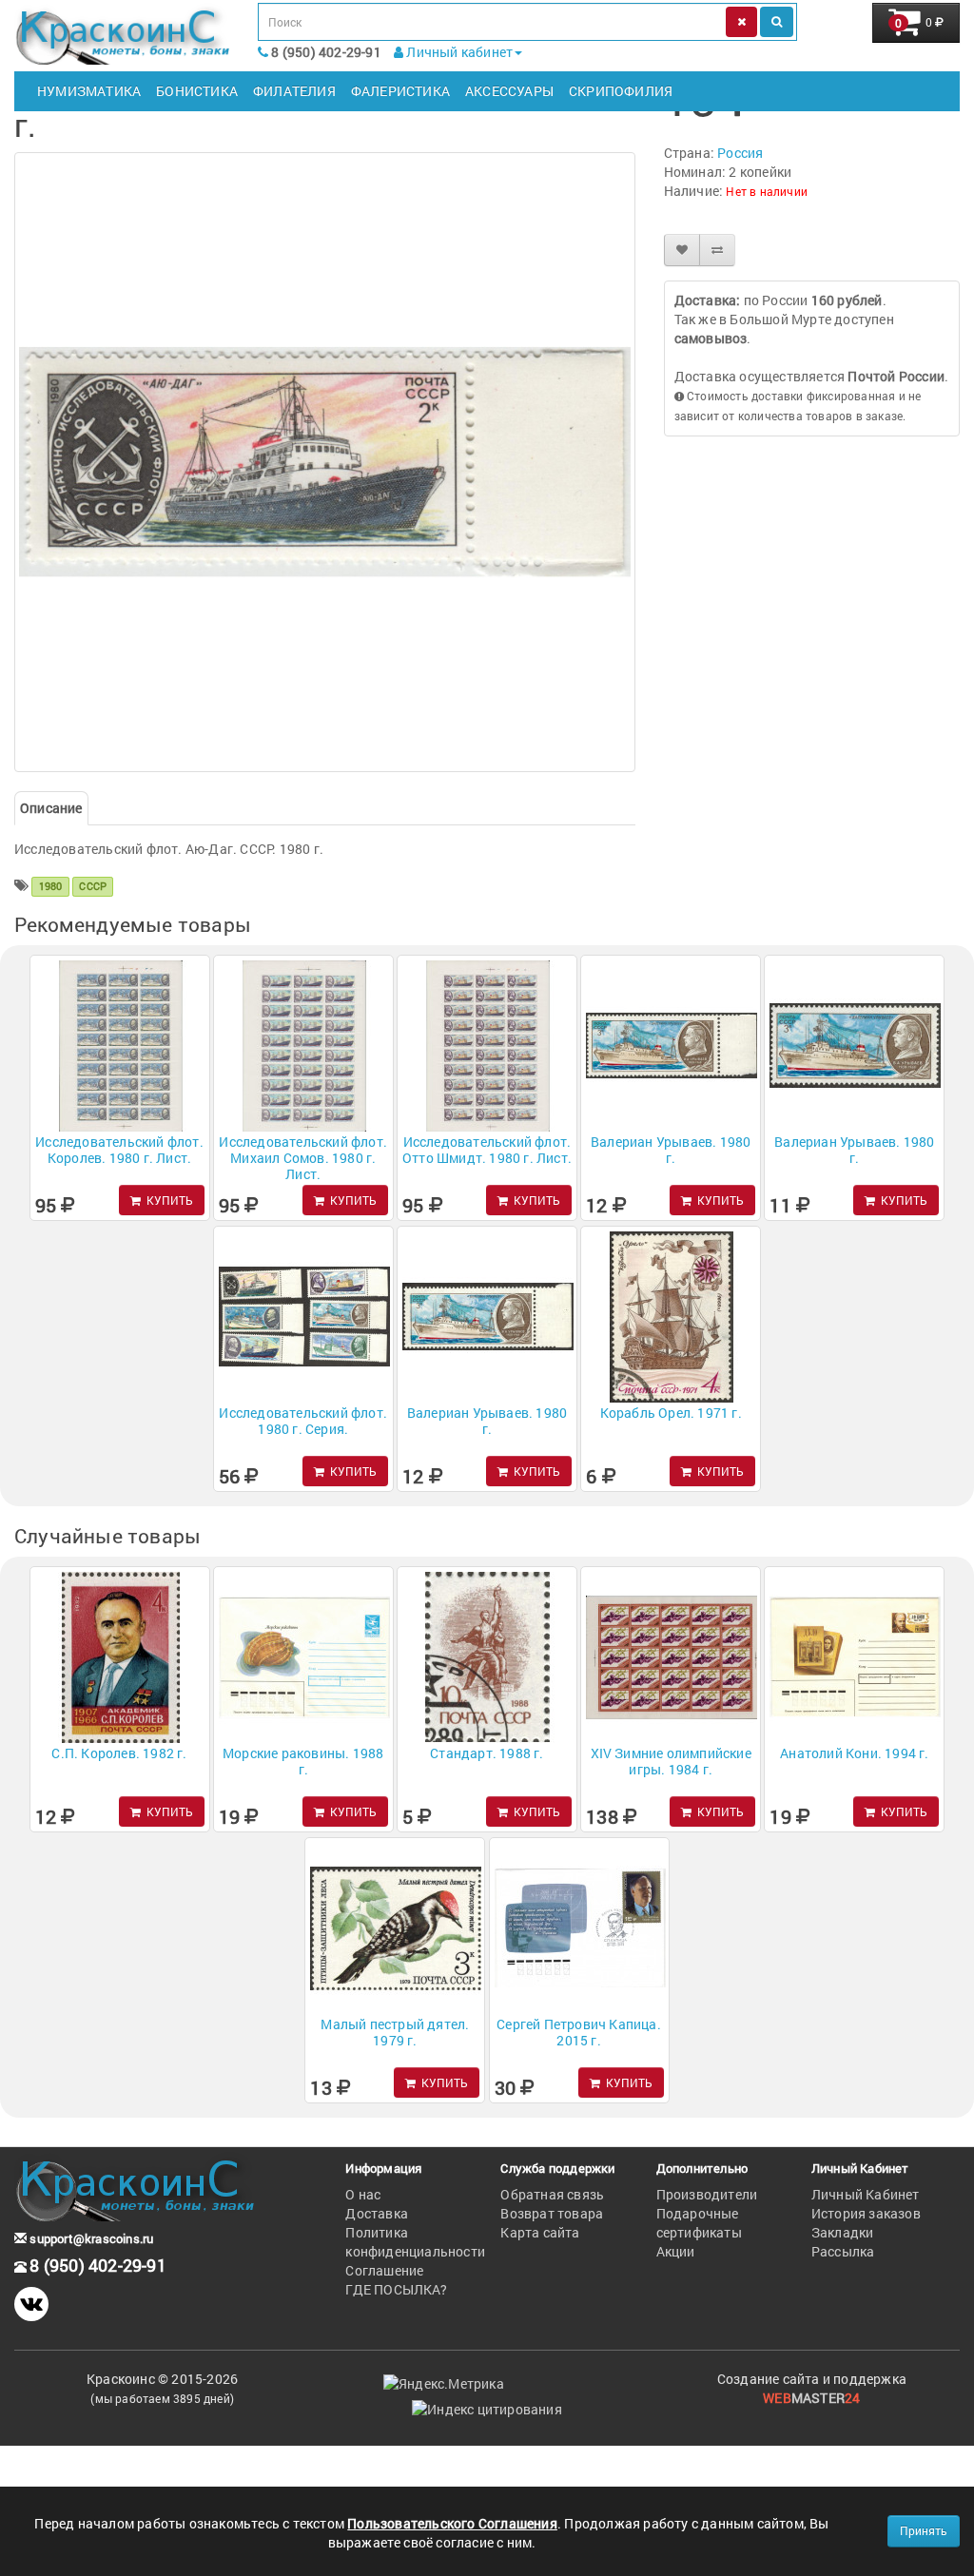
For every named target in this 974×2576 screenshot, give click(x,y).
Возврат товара (552, 2213)
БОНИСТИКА (197, 91)
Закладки (843, 2232)
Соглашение (384, 2270)
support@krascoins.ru (90, 2238)
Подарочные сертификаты (699, 2223)
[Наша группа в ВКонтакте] (31, 2304)
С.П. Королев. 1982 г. (119, 1753)
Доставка (377, 2213)
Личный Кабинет (866, 2194)
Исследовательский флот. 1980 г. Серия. (303, 1421)
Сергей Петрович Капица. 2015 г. (579, 2032)
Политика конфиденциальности (415, 2242)
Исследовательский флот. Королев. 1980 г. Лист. (119, 1150)
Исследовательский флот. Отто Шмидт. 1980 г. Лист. (487, 1150)
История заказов (866, 2213)
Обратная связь (552, 2194)
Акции (676, 2251)
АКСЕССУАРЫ (509, 91)
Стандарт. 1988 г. (487, 1753)
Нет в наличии (767, 191)
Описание (51, 808)
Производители (707, 2194)
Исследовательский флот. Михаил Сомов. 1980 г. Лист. (303, 1158)
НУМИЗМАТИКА (89, 91)
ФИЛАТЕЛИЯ (294, 91)
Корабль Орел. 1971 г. (671, 1413)
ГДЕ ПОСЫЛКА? (396, 2289)
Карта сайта (540, 2232)
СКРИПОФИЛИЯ (621, 91)
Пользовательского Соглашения (452, 2523)
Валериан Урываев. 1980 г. (671, 1150)
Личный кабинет (458, 52)
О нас (363, 2194)
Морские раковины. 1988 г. (303, 1761)
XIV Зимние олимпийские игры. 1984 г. (671, 1761)
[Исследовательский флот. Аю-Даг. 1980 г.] (325, 463)
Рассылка (843, 2251)
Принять (924, 2530)
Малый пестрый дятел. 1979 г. (395, 2032)
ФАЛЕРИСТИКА (400, 91)
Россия (740, 153)
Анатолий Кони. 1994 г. (854, 1753)
